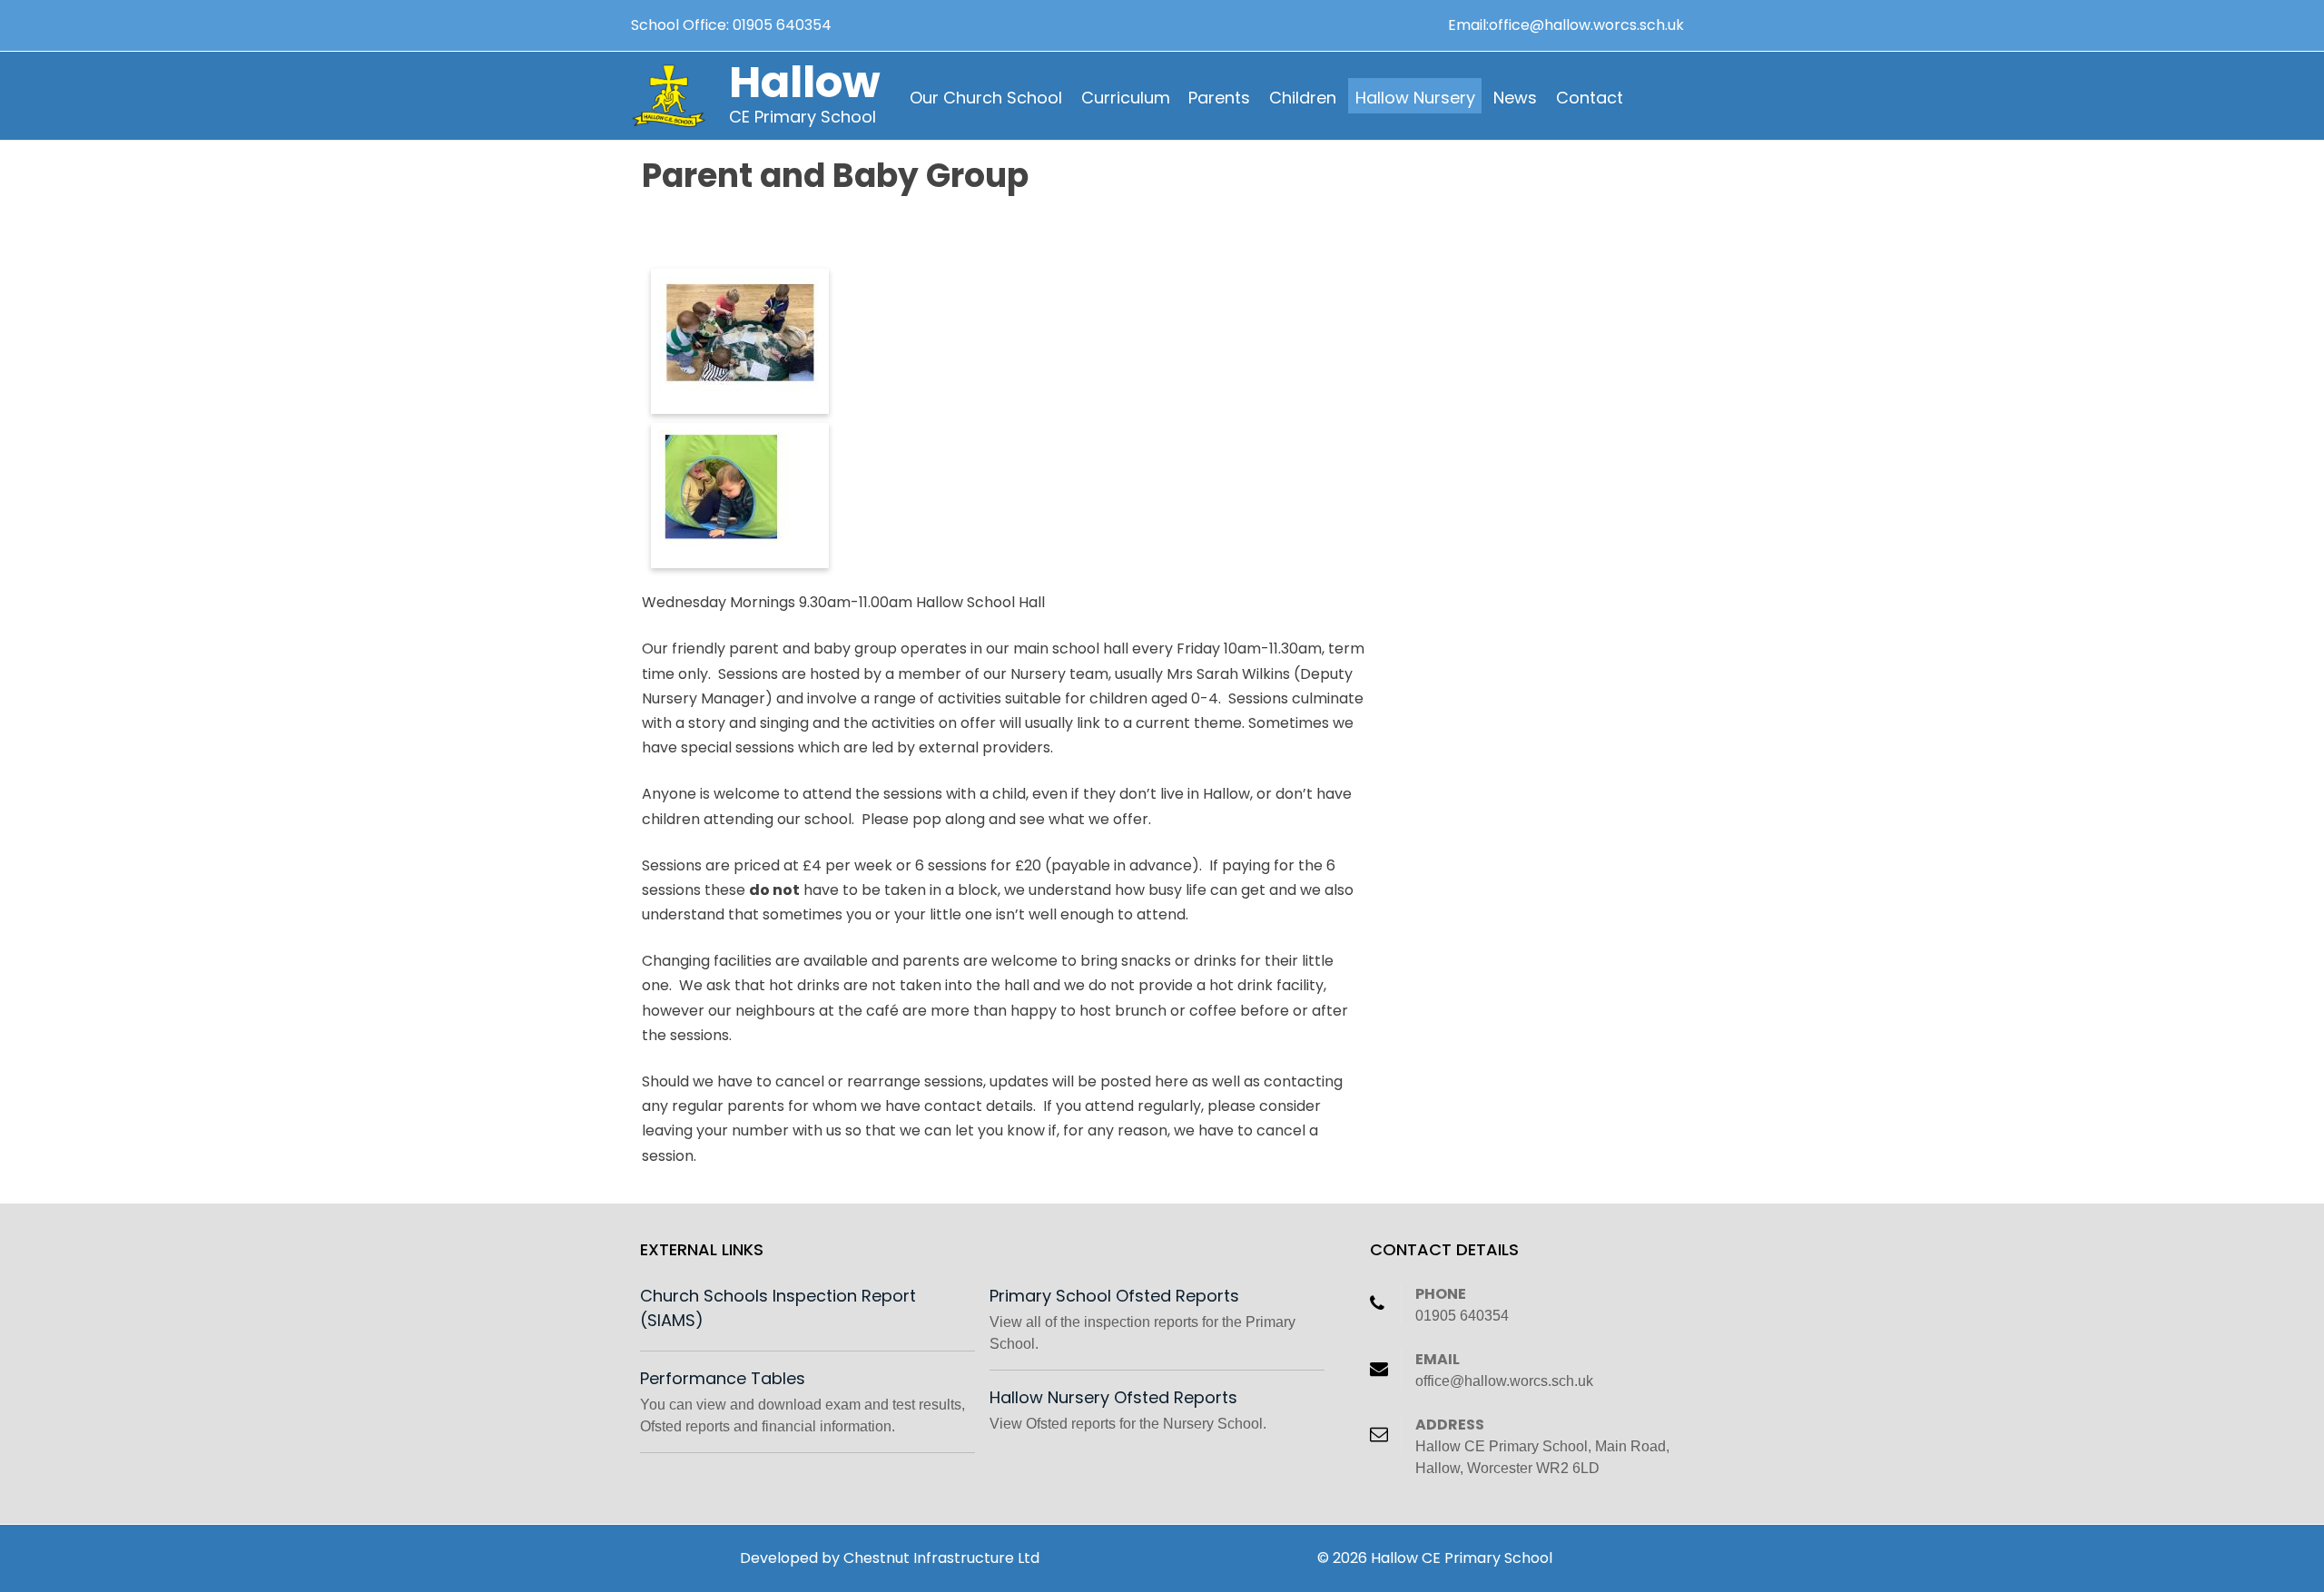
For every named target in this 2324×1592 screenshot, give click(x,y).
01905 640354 (782, 25)
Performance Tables (723, 1378)
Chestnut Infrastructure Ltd (941, 1558)
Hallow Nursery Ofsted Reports (1113, 1397)
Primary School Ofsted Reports (1114, 1296)
